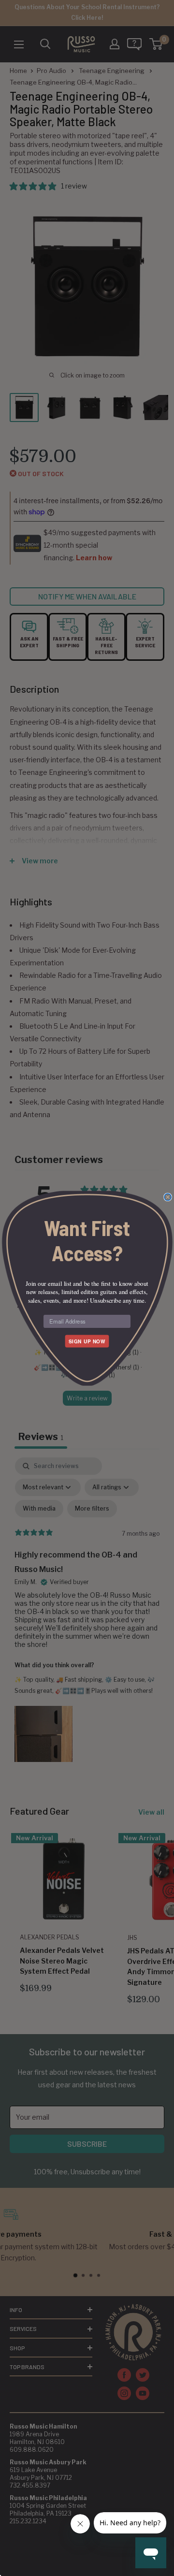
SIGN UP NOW (87, 1341)
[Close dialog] (168, 1197)
